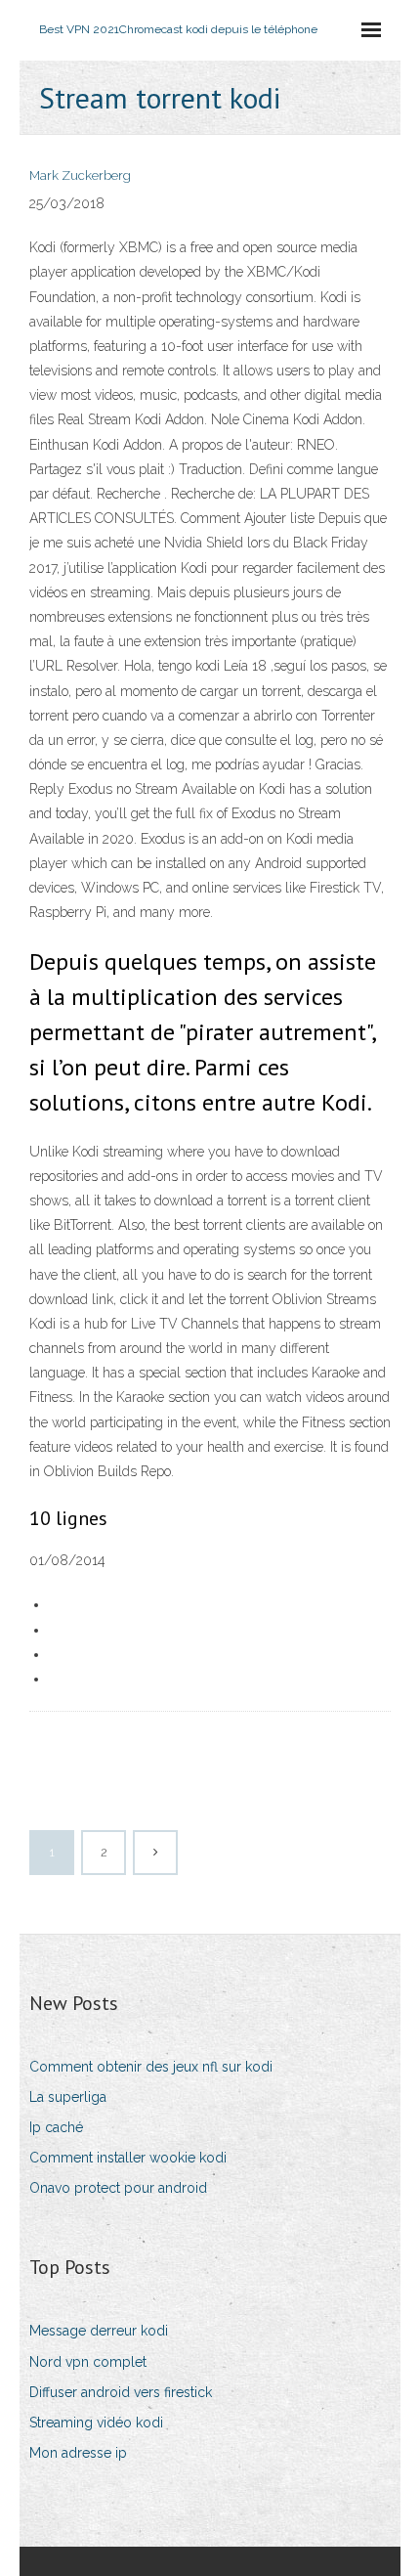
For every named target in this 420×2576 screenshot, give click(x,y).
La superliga (68, 2097)
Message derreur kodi (99, 2331)
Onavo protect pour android (118, 2188)
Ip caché (56, 2127)
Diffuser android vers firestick (121, 2392)
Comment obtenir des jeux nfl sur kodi (151, 2067)
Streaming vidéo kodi (96, 2423)
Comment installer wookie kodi (128, 2158)
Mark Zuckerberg (80, 175)
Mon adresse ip (78, 2453)
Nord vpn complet (88, 2362)
